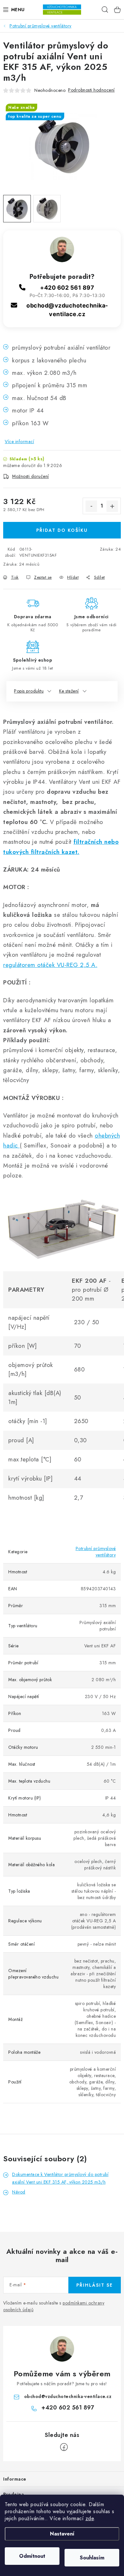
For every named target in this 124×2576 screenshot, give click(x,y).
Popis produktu (29, 691)
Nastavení (62, 2534)
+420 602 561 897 (67, 288)
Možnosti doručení (31, 476)
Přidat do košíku (62, 530)
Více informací (19, 442)
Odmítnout (32, 2556)
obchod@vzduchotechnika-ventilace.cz (68, 2396)
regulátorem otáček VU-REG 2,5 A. (50, 965)
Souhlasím (92, 2558)
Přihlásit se (95, 2285)
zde (90, 2518)
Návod (19, 2192)
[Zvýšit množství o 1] (112, 506)
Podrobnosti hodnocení (91, 90)
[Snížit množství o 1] (91, 506)
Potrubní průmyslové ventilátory (96, 1552)
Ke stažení (69, 691)
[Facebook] (64, 2447)
